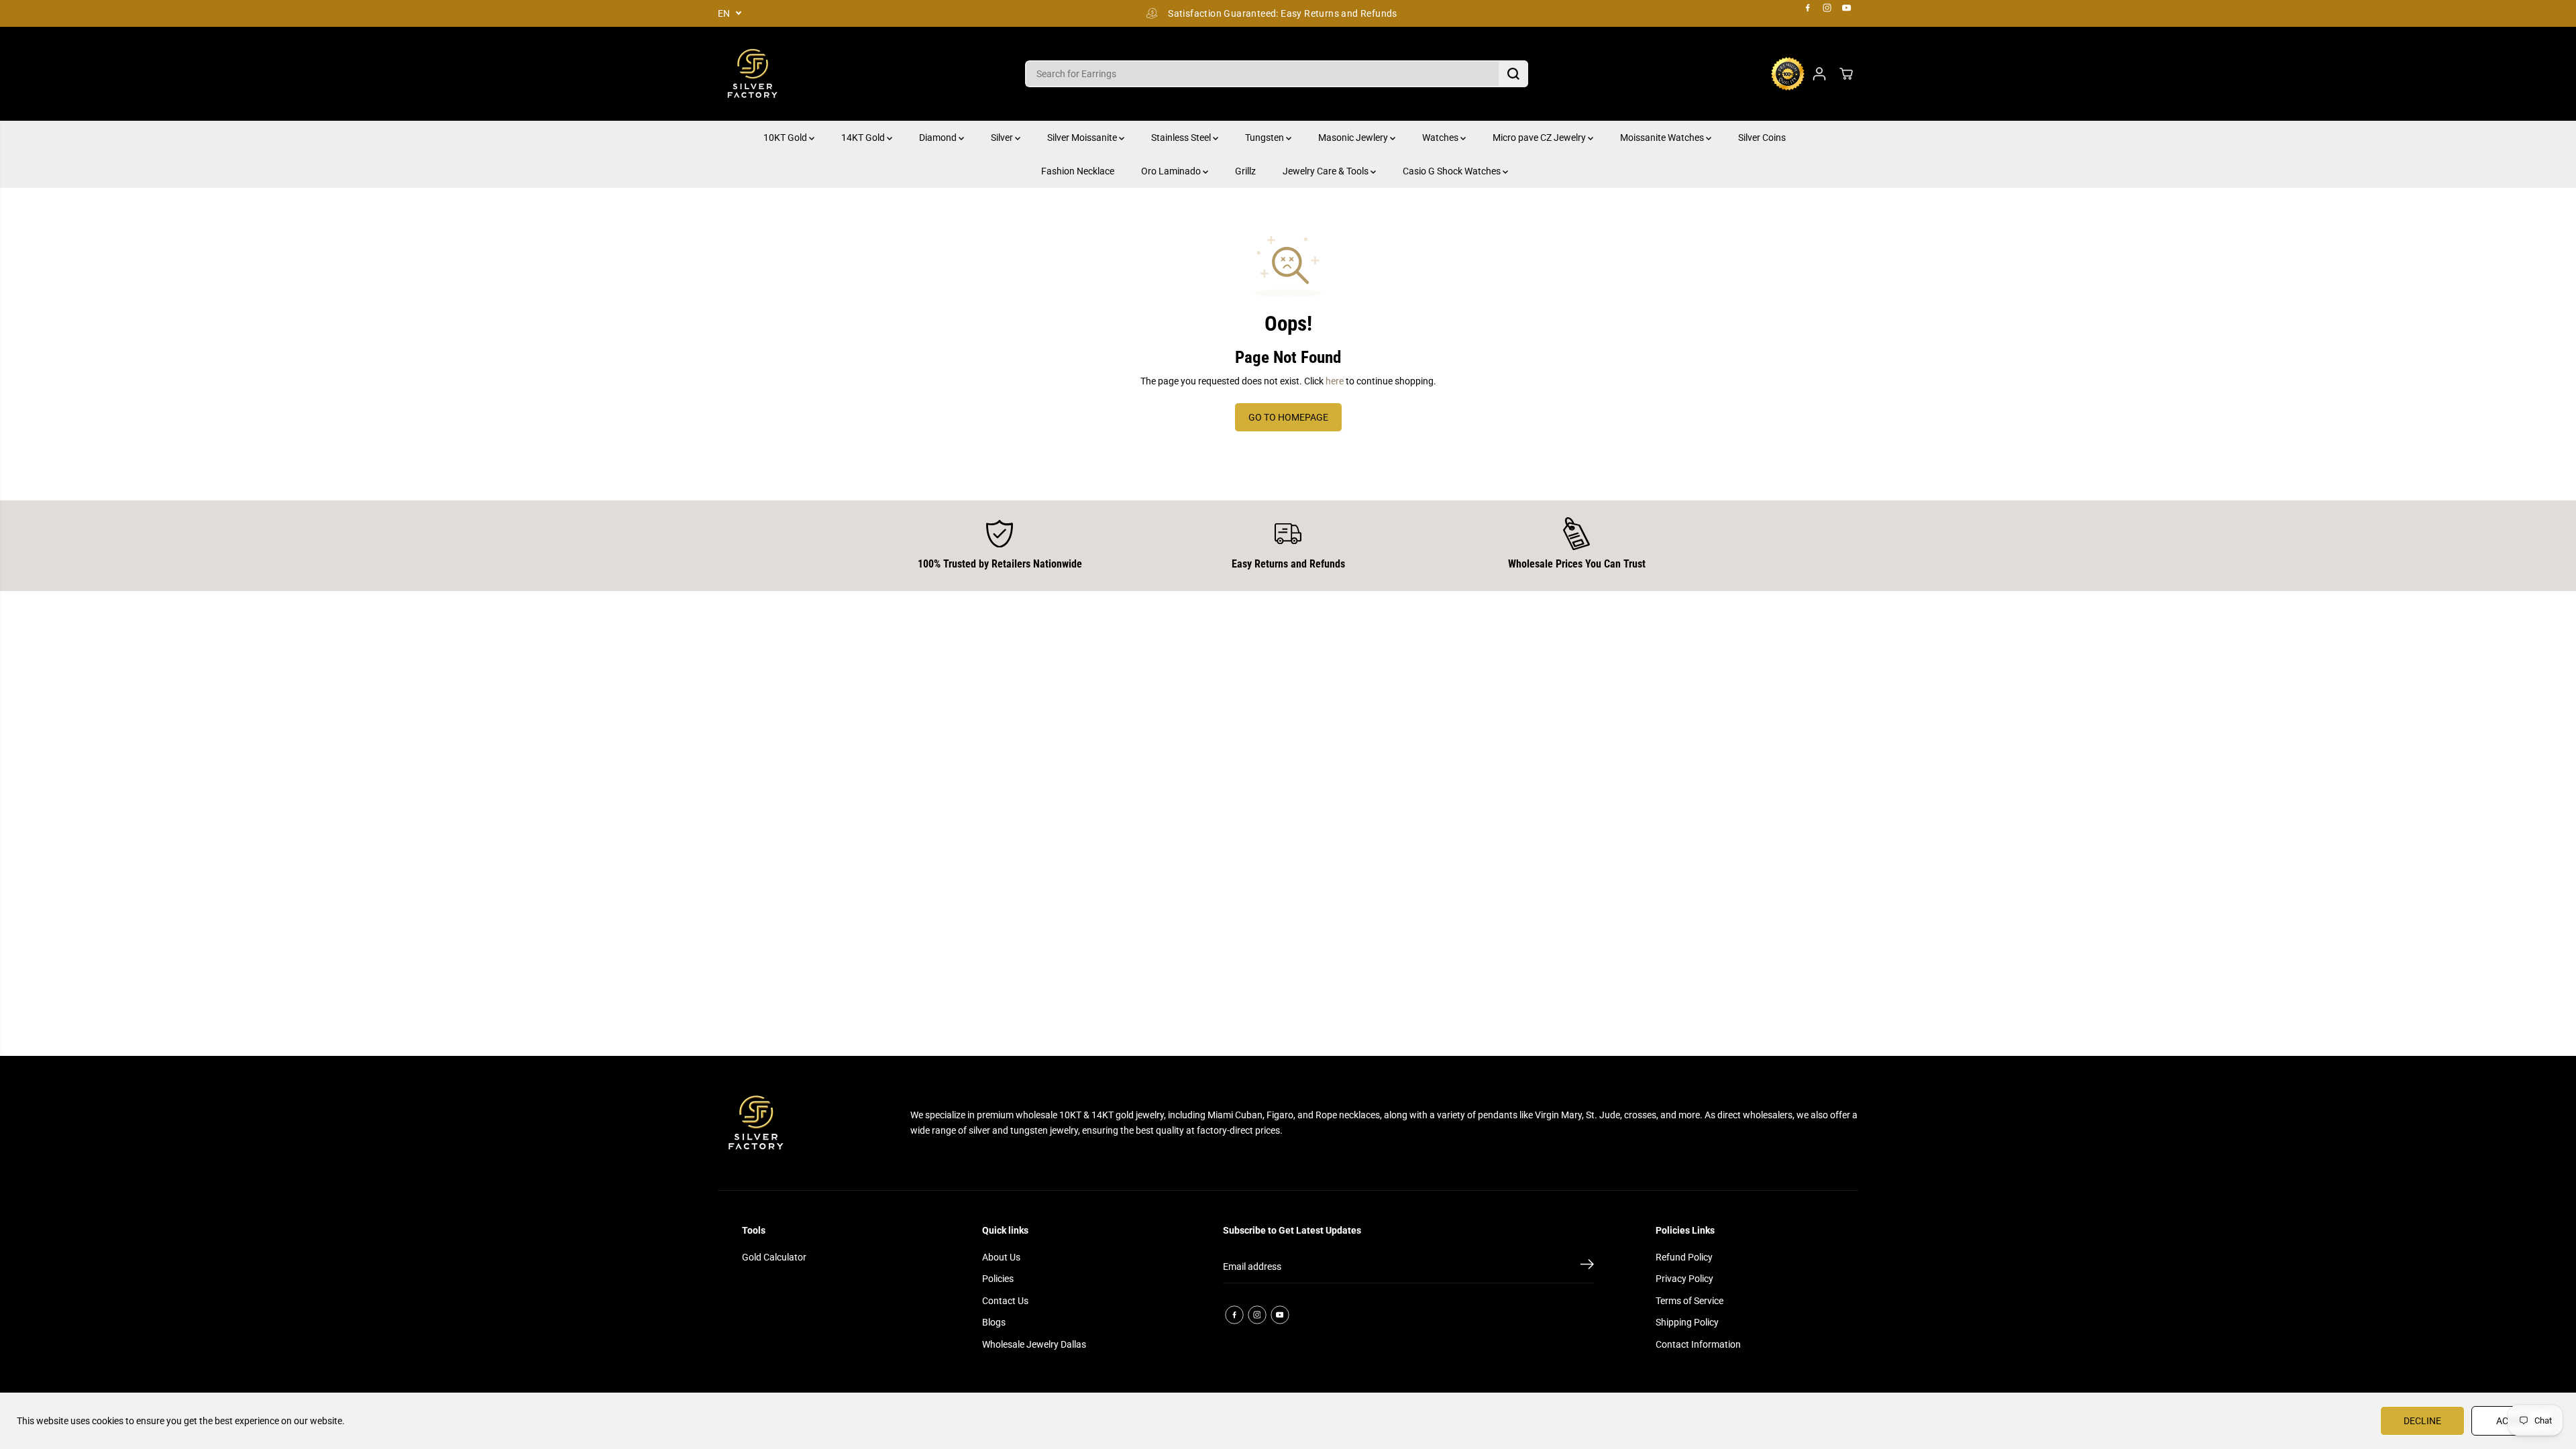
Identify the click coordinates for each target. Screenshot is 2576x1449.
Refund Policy (1684, 1257)
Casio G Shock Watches (1453, 171)
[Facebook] (1808, 8)
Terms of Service (1689, 1301)
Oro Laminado (1172, 171)
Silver (1003, 138)
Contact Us (1005, 1301)
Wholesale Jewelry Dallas (1034, 1344)
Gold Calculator (774, 1257)
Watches (1441, 138)
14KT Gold (864, 138)
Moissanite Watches (1663, 138)
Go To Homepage (1288, 417)
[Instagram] (1827, 8)
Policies (998, 1279)
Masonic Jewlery (1354, 138)
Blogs (994, 1322)
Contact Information (1698, 1344)
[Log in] (1819, 74)
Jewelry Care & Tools (1327, 171)
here (1335, 381)
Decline (2422, 1421)
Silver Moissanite (1083, 138)
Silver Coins (1762, 138)
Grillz (1245, 171)
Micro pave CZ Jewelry (1540, 138)
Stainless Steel (1182, 138)
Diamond (939, 138)
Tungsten (1266, 138)
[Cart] (1846, 74)
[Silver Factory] (751, 74)
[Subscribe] (1587, 1267)
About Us (1001, 1257)
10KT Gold (786, 138)
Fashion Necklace (1078, 171)
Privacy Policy (1684, 1279)
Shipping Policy (1687, 1322)
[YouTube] (1847, 8)
